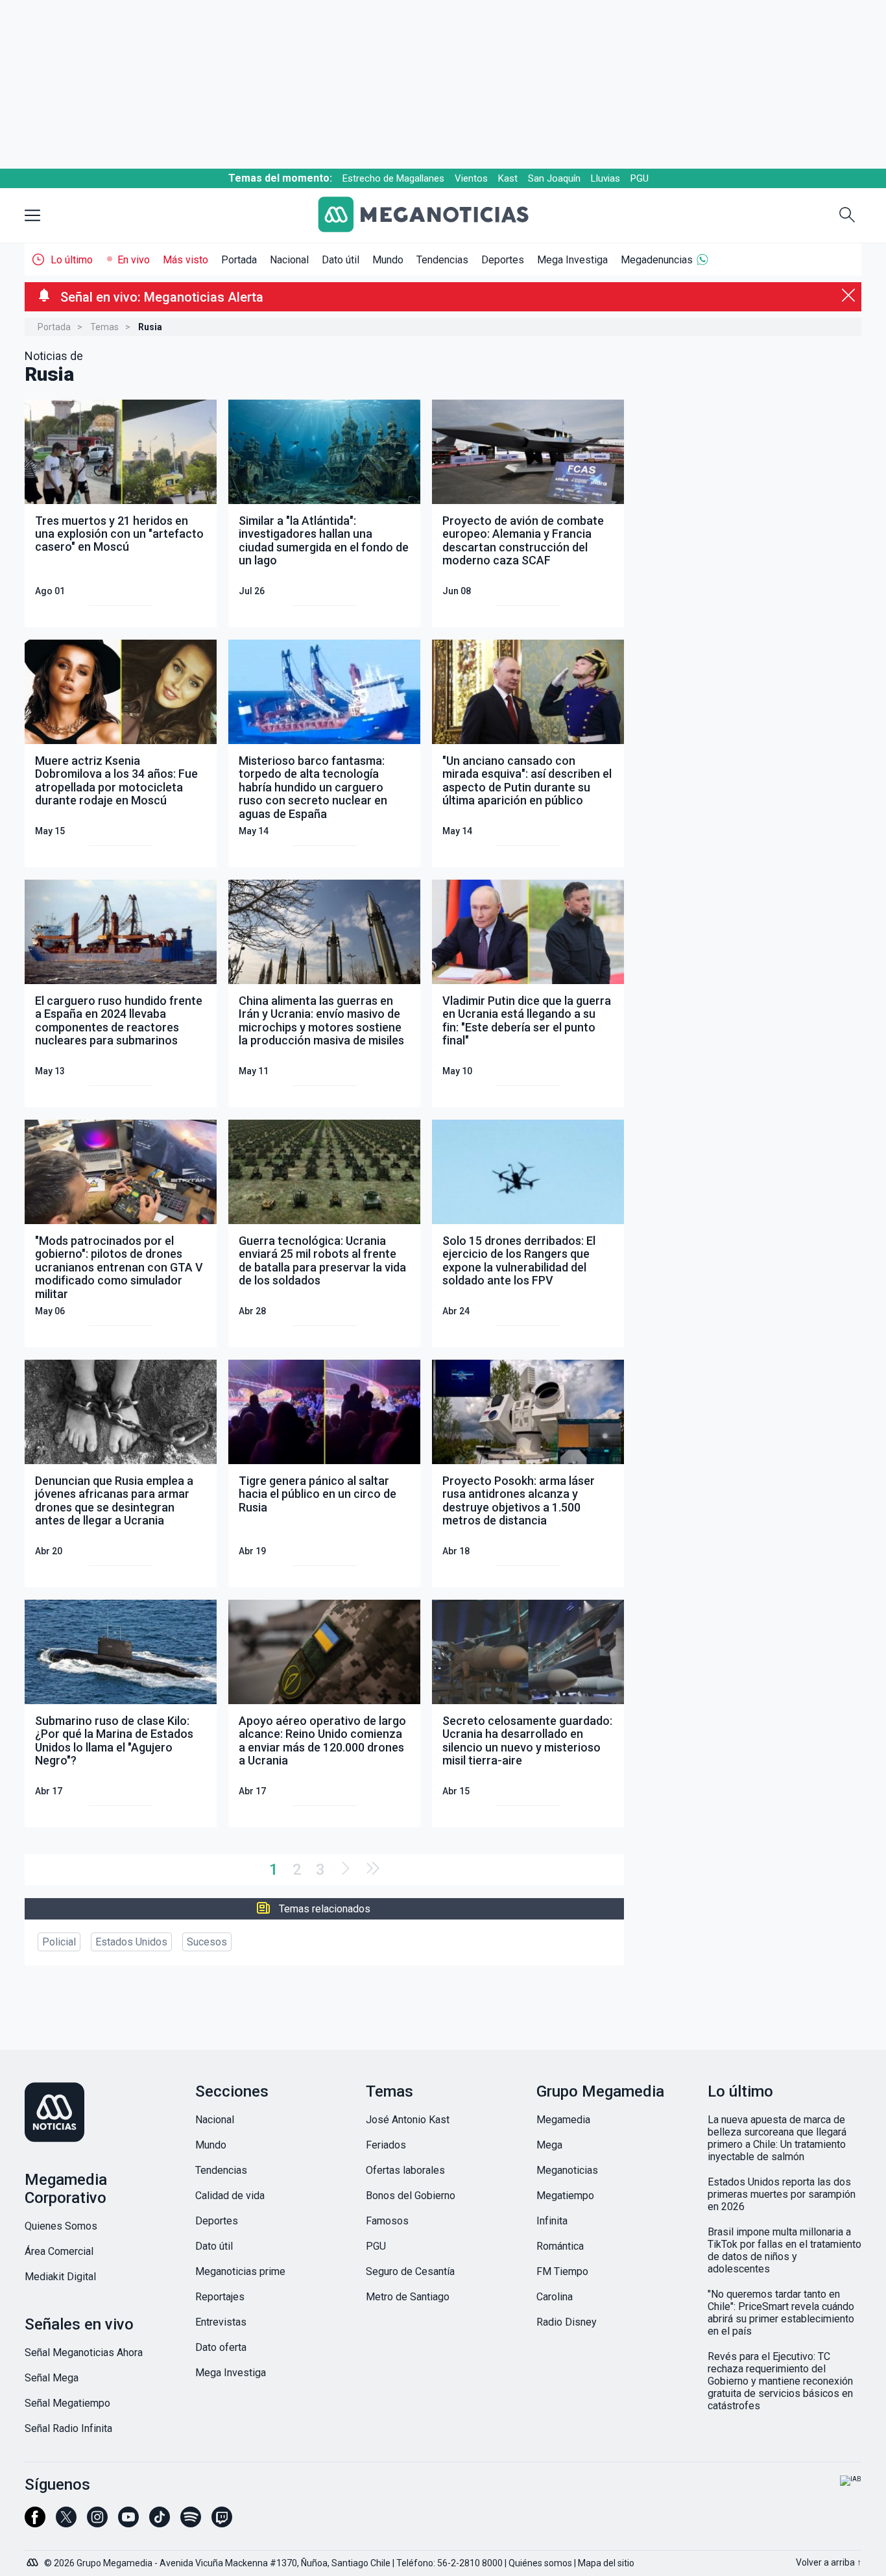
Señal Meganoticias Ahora (84, 2353)
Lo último (72, 260)
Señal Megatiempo (67, 2403)
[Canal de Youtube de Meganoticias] (128, 2523)
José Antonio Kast (408, 2120)
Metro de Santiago (408, 2297)
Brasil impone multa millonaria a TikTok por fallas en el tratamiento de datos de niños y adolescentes (784, 2250)
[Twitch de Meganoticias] (222, 2523)
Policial (59, 1942)
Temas (104, 327)
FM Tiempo (562, 2271)
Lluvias (605, 178)
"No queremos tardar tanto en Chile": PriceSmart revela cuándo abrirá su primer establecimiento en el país (781, 2313)
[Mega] (34, 2559)
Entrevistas (221, 2322)
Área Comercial (59, 2251)
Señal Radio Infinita (68, 2428)
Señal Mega (52, 2378)
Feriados (386, 2145)
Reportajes (220, 2297)
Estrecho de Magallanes (393, 178)
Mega (549, 2145)
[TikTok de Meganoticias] (160, 2523)
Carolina (555, 2297)
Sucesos (207, 1942)
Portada (239, 260)
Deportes (503, 260)
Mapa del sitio (606, 2563)
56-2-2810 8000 (470, 2563)
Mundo (388, 260)
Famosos (387, 2221)
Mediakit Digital (60, 2277)
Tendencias (442, 260)
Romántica (560, 2246)
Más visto (186, 260)
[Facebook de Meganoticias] (35, 2523)
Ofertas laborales (405, 2170)
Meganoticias (567, 2170)
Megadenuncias (657, 260)
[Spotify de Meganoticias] (191, 2523)
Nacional (289, 260)
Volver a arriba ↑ (829, 2562)
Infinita (552, 2221)
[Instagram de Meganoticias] (97, 2523)
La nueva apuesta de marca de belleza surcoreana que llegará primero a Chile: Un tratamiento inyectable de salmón (777, 2138)
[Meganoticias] (433, 216)
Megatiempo (565, 2196)
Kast (508, 178)
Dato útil (341, 260)
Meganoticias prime (240, 2271)
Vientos (471, 178)
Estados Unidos (131, 1942)
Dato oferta (221, 2347)
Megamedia (563, 2120)
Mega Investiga (572, 260)
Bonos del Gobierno (411, 2196)
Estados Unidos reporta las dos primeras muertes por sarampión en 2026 (782, 2194)
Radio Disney (567, 2322)
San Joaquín (554, 178)
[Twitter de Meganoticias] (66, 2523)
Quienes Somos (61, 2226)
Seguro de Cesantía (410, 2271)
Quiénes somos (540, 2563)
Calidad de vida (230, 2196)
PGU (640, 178)
